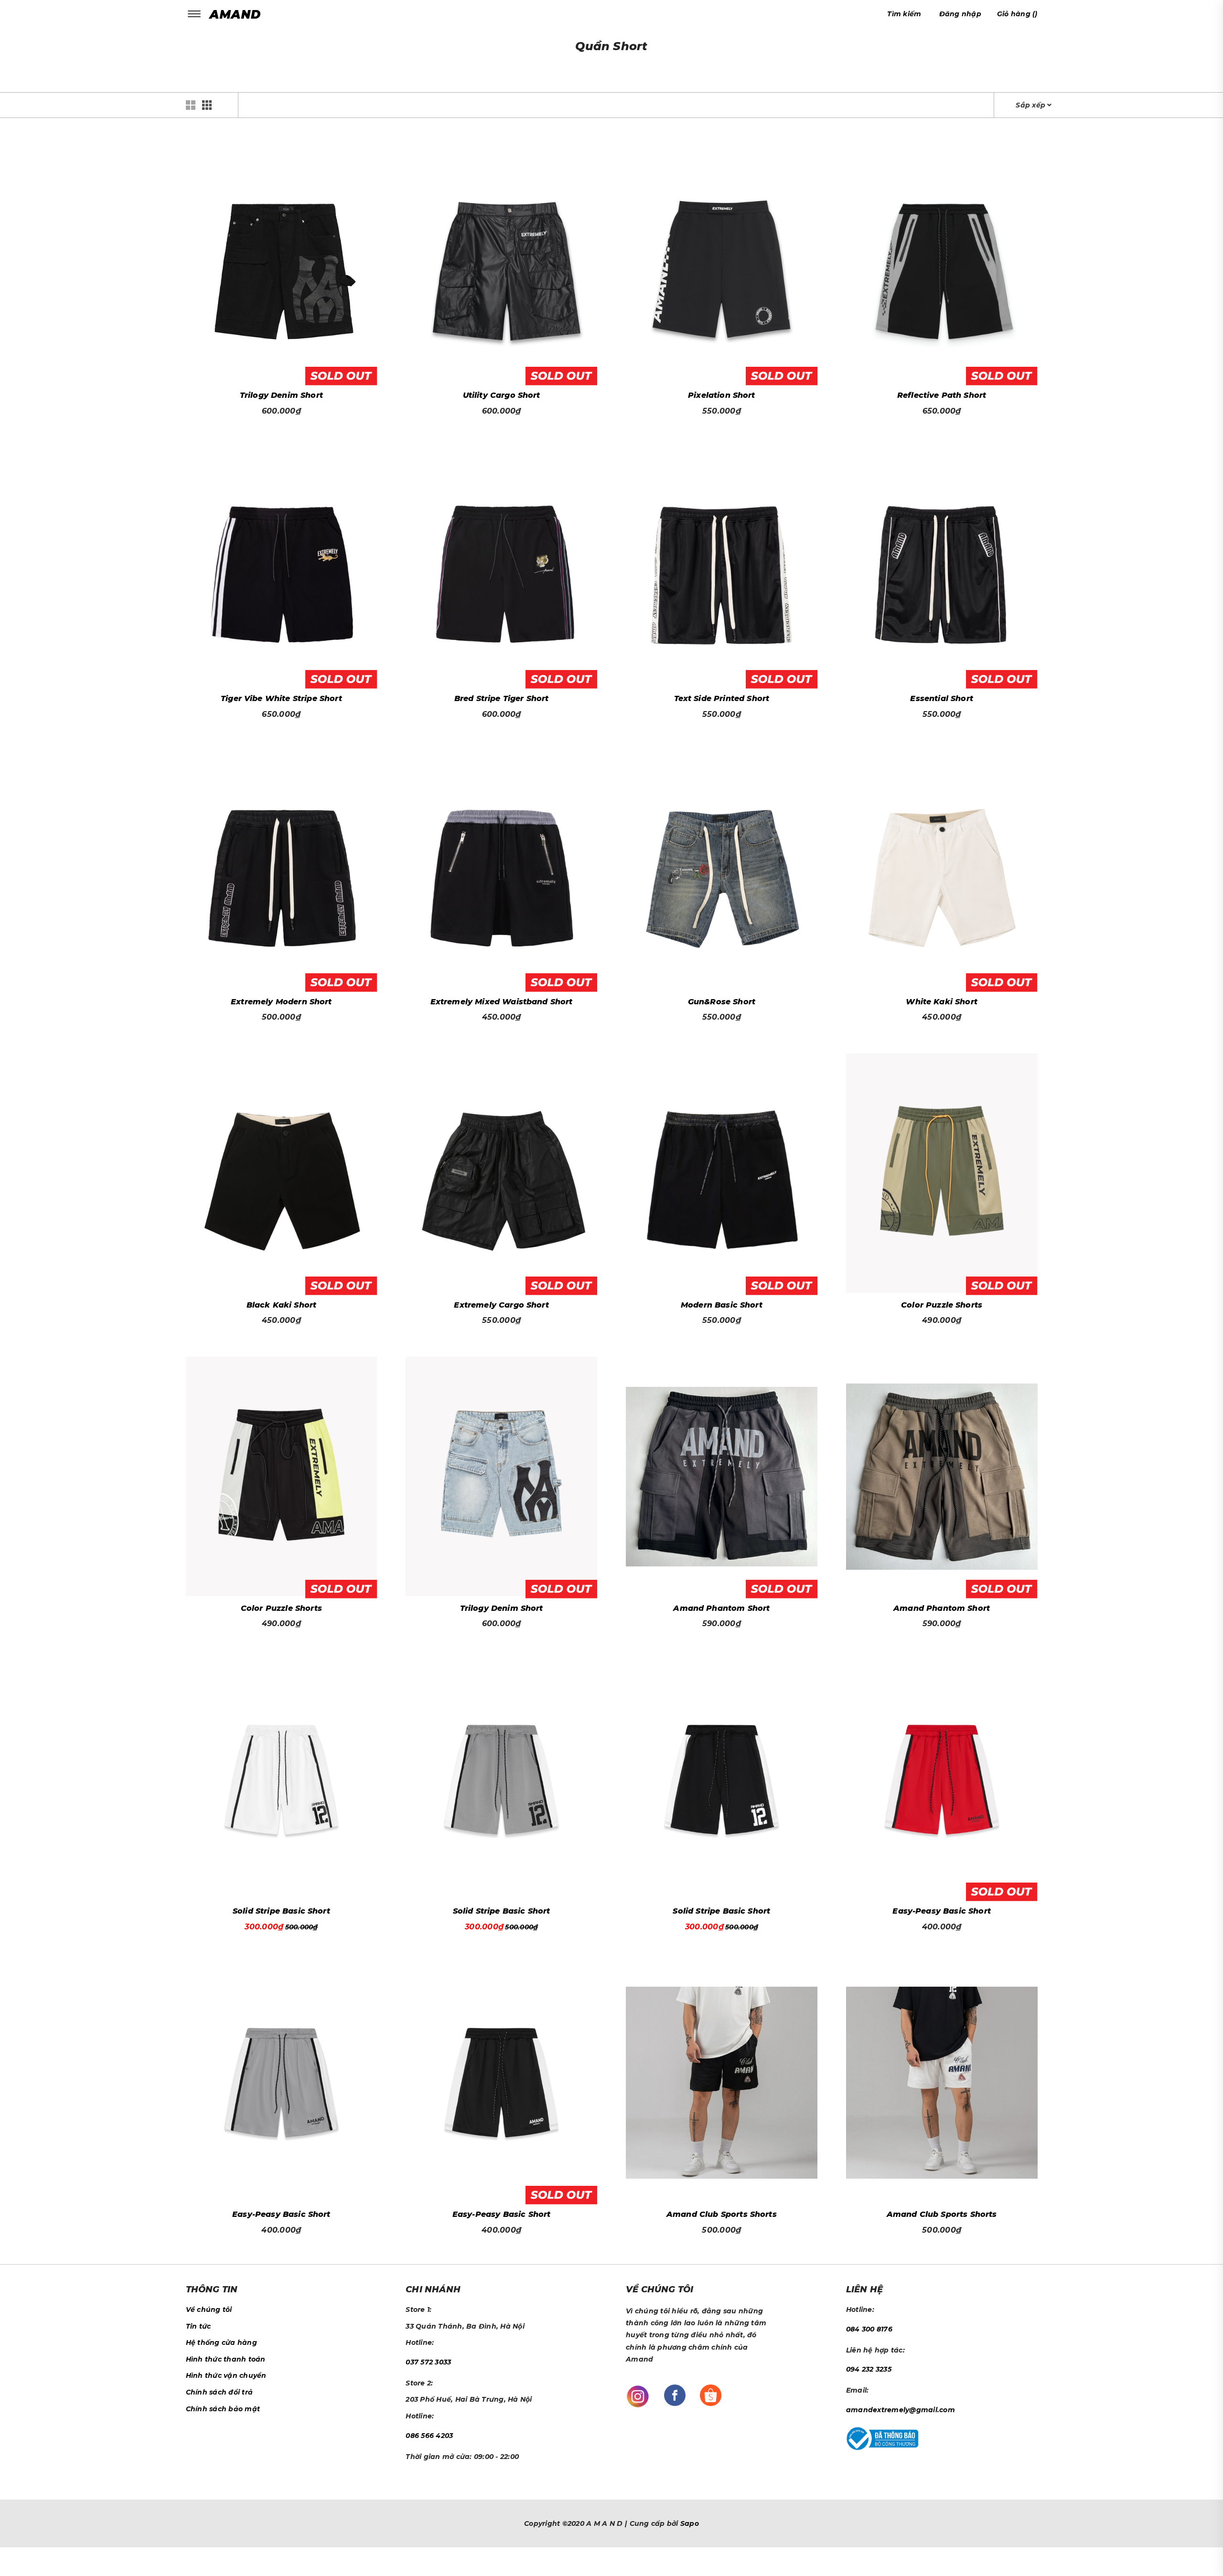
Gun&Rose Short (722, 1002)
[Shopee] (711, 2395)
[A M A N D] (237, 14)
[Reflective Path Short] (942, 264)
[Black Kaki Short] (282, 1173)
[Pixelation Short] (722, 264)
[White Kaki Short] (942, 870)
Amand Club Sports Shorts (722, 2214)
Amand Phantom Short (721, 1608)
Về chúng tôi (209, 2310)
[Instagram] (638, 2396)
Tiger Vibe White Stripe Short (281, 698)
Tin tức (198, 2326)
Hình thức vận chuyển (226, 2375)
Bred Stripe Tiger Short (502, 698)
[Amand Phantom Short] (722, 1477)
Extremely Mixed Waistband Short (502, 1002)
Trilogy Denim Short (281, 395)
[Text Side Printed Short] (722, 567)
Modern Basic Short (722, 1305)
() (1017, 14)
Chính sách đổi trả (220, 2392)
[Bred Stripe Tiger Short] (501, 567)
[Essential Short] (942, 567)
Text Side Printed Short (722, 698)
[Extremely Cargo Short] (501, 1173)
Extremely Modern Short (281, 1002)
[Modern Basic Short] (722, 1173)
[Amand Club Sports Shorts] (722, 2083)
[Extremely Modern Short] (282, 870)
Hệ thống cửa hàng (221, 2342)
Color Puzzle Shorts (942, 1305)
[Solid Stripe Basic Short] (282, 1779)
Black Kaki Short (282, 1305)
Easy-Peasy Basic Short (942, 1911)
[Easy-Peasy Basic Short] (942, 1779)
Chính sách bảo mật (223, 2409)
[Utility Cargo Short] (501, 264)
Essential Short (941, 698)
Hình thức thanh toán (226, 2359)
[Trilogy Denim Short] (282, 264)
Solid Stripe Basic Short (281, 1911)
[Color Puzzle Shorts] (942, 1173)
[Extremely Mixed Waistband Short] (501, 870)
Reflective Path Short (942, 395)
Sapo (690, 2523)
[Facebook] (675, 2395)
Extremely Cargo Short (501, 1305)
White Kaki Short (942, 1002)
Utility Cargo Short (502, 395)
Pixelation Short (722, 395)
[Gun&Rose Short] (722, 870)
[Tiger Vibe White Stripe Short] (282, 567)
